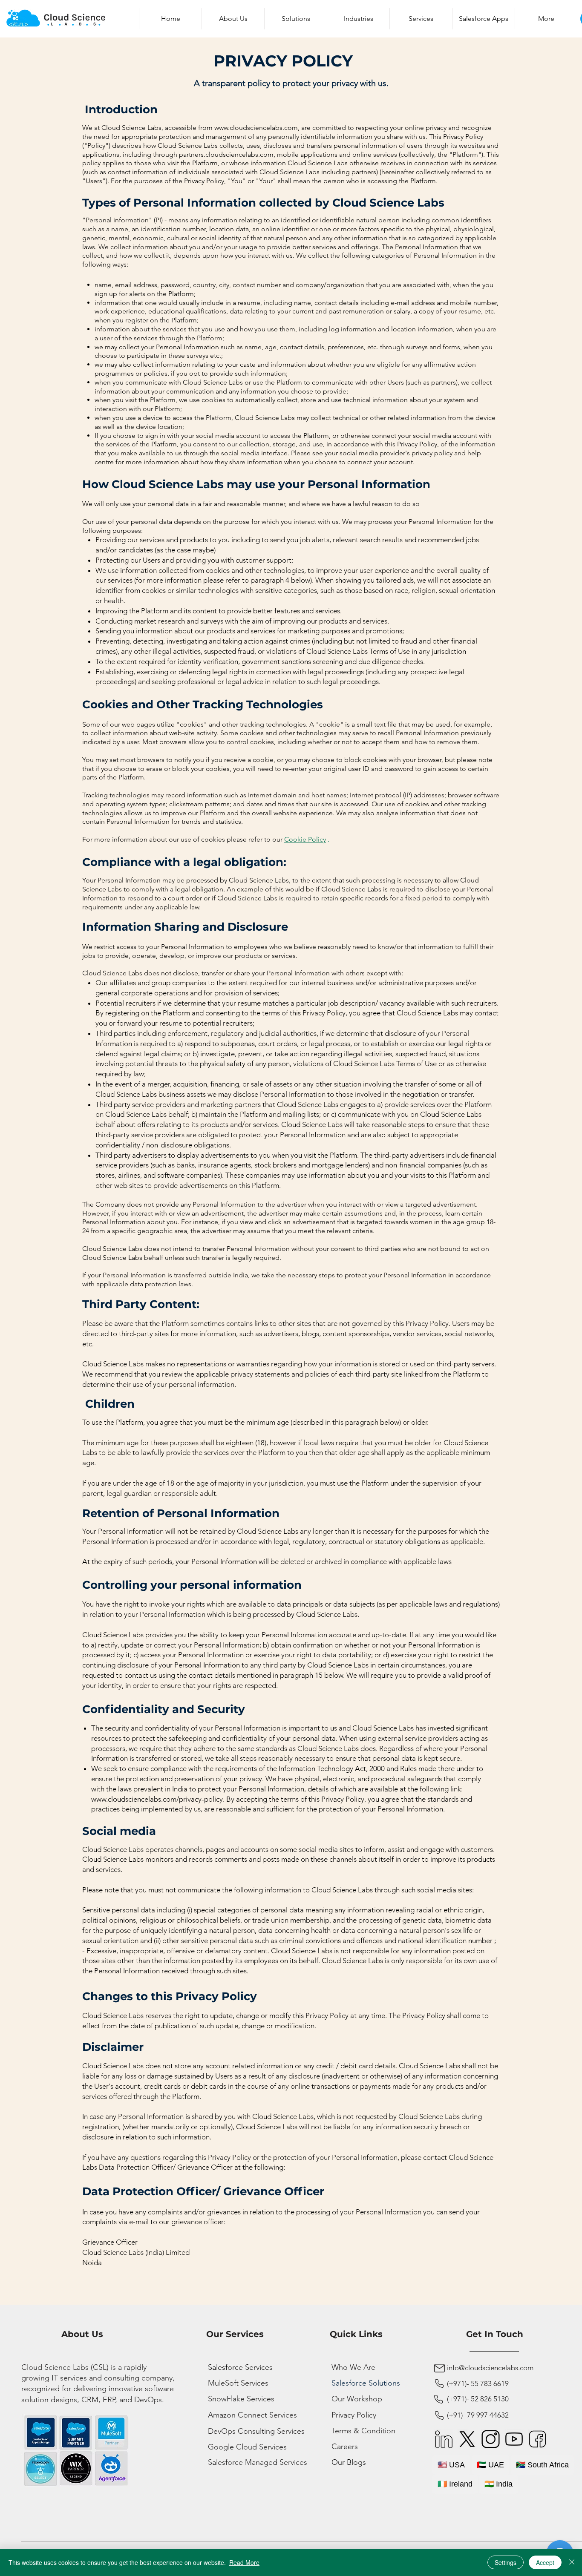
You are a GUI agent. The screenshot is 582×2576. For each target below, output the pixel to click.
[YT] (514, 2439)
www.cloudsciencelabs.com (256, 128)
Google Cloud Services (247, 2447)
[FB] (537, 2439)
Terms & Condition (363, 2431)
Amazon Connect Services (252, 2415)
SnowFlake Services (241, 2399)
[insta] (491, 2439)
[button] (295, 19)
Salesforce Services (240, 2367)
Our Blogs (349, 2462)
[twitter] (467, 2439)
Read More (244, 2562)
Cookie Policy (305, 839)
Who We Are (353, 2367)
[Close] (572, 2562)
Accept (545, 2562)
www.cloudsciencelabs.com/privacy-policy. (158, 1799)
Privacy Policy (354, 2415)
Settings (506, 2562)
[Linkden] (444, 2439)
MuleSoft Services (238, 2383)
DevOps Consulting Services (256, 2431)
